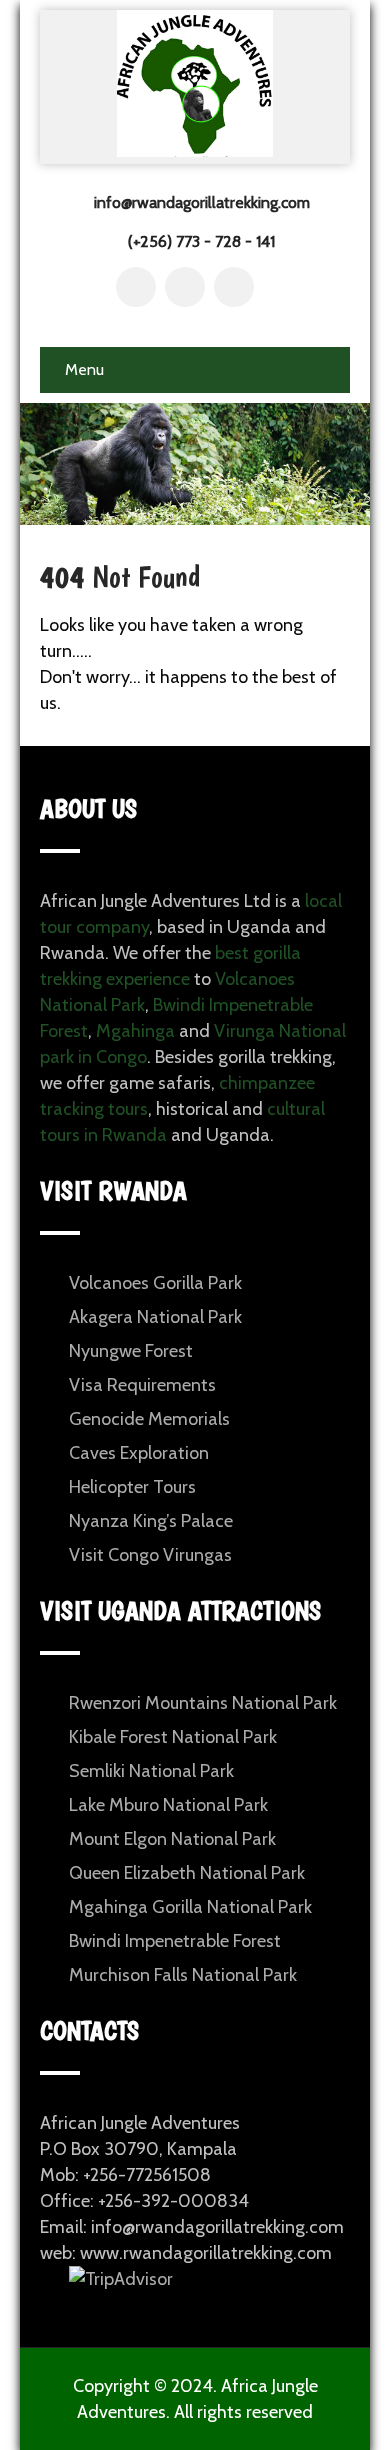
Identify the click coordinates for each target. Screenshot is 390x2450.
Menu (84, 369)
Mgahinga (135, 1031)
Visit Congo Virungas (150, 1555)
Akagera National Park (155, 1317)
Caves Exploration (139, 1453)
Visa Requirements (142, 1385)
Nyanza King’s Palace (151, 1521)
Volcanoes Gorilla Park (155, 1283)
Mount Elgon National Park (172, 1839)
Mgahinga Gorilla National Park (190, 1907)
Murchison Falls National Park (183, 1975)
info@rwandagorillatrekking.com (202, 202)
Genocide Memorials (149, 1419)
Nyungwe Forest (131, 1351)
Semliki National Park (151, 1771)
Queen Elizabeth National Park (187, 1873)
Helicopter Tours (132, 1487)
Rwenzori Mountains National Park (203, 1703)
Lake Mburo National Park (168, 1805)
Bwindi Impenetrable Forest (175, 1941)
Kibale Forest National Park (173, 1737)
